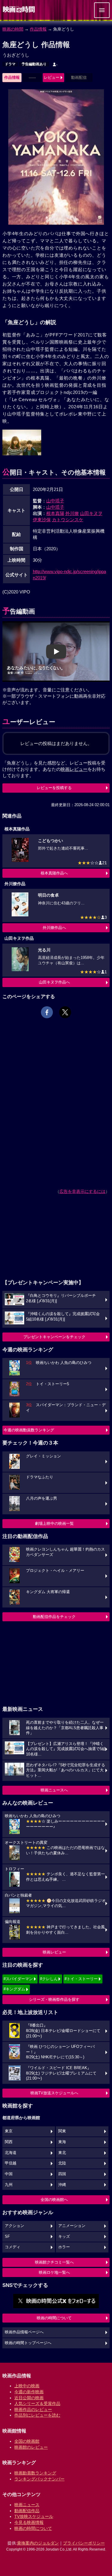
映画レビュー (54, 1952)
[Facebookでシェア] (47, 1012)
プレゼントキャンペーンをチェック (54, 1337)
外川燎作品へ (54, 928)
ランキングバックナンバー (39, 2479)
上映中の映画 (27, 2386)
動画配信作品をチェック (54, 1617)
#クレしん (49, 1979)
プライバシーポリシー (84, 2543)
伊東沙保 (42, 520)
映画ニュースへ (54, 1790)
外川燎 (72, 513)
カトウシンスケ (68, 520)
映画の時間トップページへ (28, 2343)
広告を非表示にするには (82, 1191)
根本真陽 (55, 513)
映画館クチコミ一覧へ (54, 2262)
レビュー (52, 77)
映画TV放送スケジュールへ (54, 2093)
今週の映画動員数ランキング (29, 1430)
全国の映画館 (27, 2441)
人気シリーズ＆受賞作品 (37, 2403)
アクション (14, 2226)
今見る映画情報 (29, 2522)
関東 (62, 2131)
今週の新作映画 (29, 2392)
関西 (9, 2142)
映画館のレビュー (31, 2447)
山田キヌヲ (91, 513)
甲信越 (11, 2163)
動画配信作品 (27, 2511)
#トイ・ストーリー (81, 1979)
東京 (9, 2131)
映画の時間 (13, 29)
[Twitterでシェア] (65, 1012)
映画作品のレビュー (33, 2409)
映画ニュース (27, 2505)
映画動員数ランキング (35, 2473)
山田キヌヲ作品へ (54, 982)
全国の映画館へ (54, 2200)
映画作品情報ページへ (24, 2332)
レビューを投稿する (54, 788)
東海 (62, 2142)
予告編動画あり (34, 64)
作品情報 (38, 29)
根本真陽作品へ (54, 873)
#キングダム (14, 1989)
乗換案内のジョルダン (38, 2543)
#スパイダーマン (18, 1979)
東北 (62, 2153)
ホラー (64, 2247)
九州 (9, 2185)
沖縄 (62, 2185)
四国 (62, 2174)
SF (7, 2237)
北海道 (11, 2153)
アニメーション (72, 2226)
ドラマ (10, 64)
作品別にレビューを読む (37, 2415)
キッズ (64, 2237)
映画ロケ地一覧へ (54, 2272)
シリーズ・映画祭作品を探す (54, 1999)
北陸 (62, 2163)
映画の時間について (54, 2318)
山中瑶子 (55, 501)
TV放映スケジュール (34, 2516)
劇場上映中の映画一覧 (54, 1523)
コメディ (13, 2247)
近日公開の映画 (29, 2398)
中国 (9, 2174)
